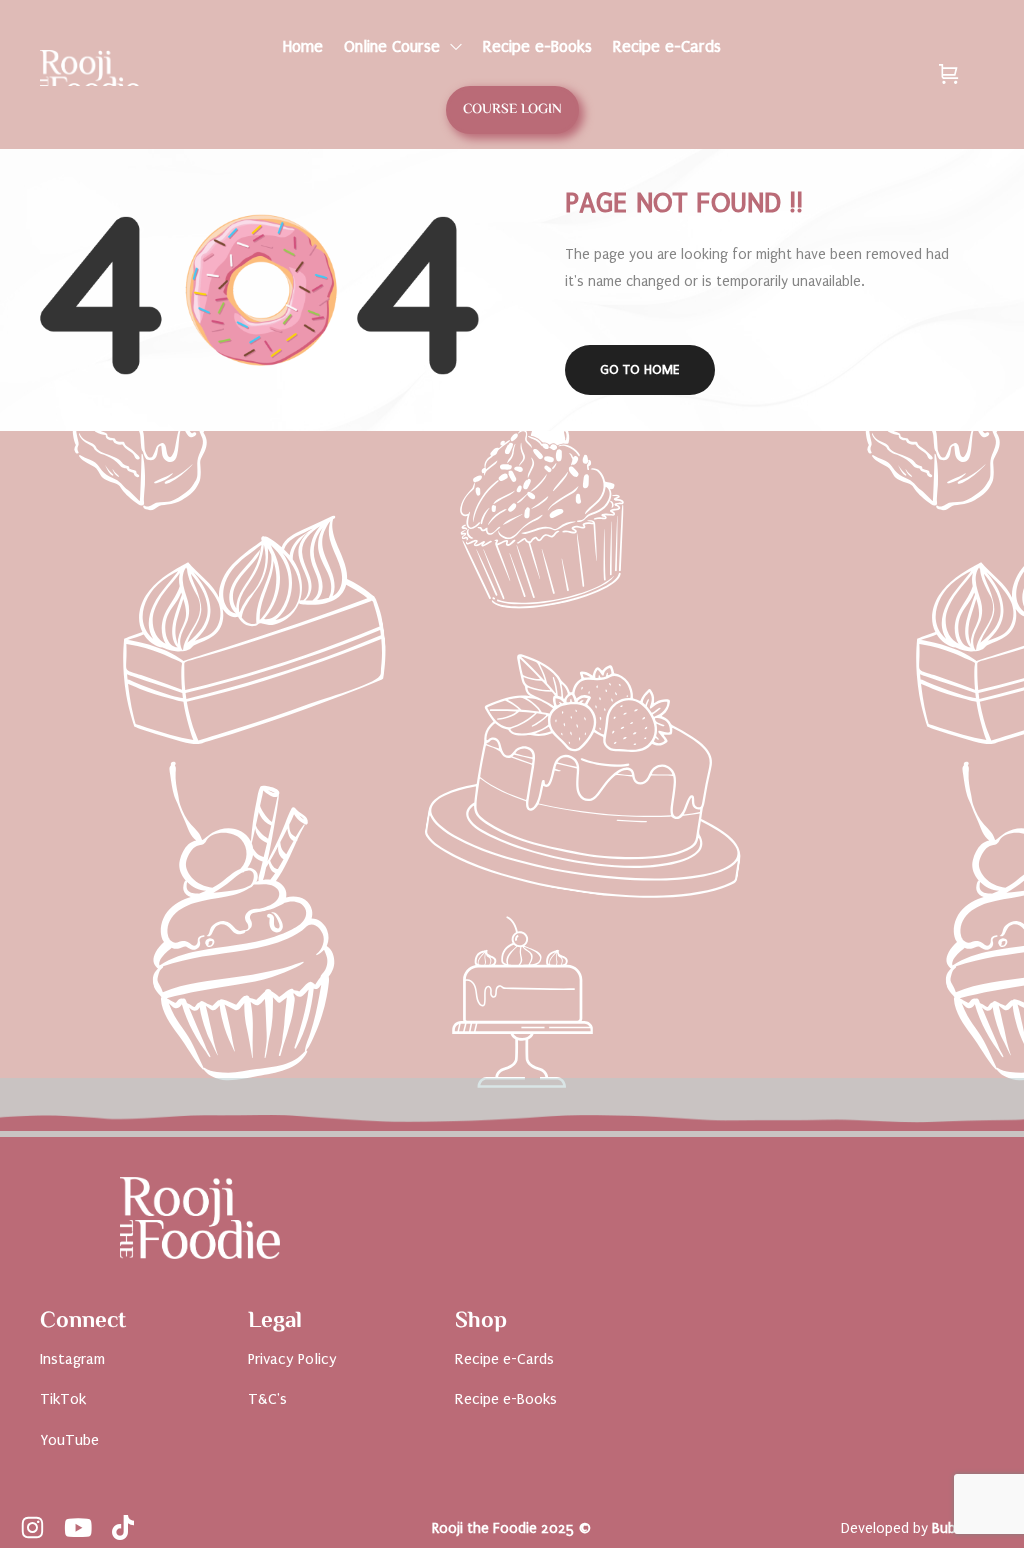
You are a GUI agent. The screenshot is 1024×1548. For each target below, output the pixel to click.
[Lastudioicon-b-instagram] (32, 1527)
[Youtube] (77, 1527)
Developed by (922, 1528)
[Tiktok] (122, 1527)
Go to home (640, 369)
